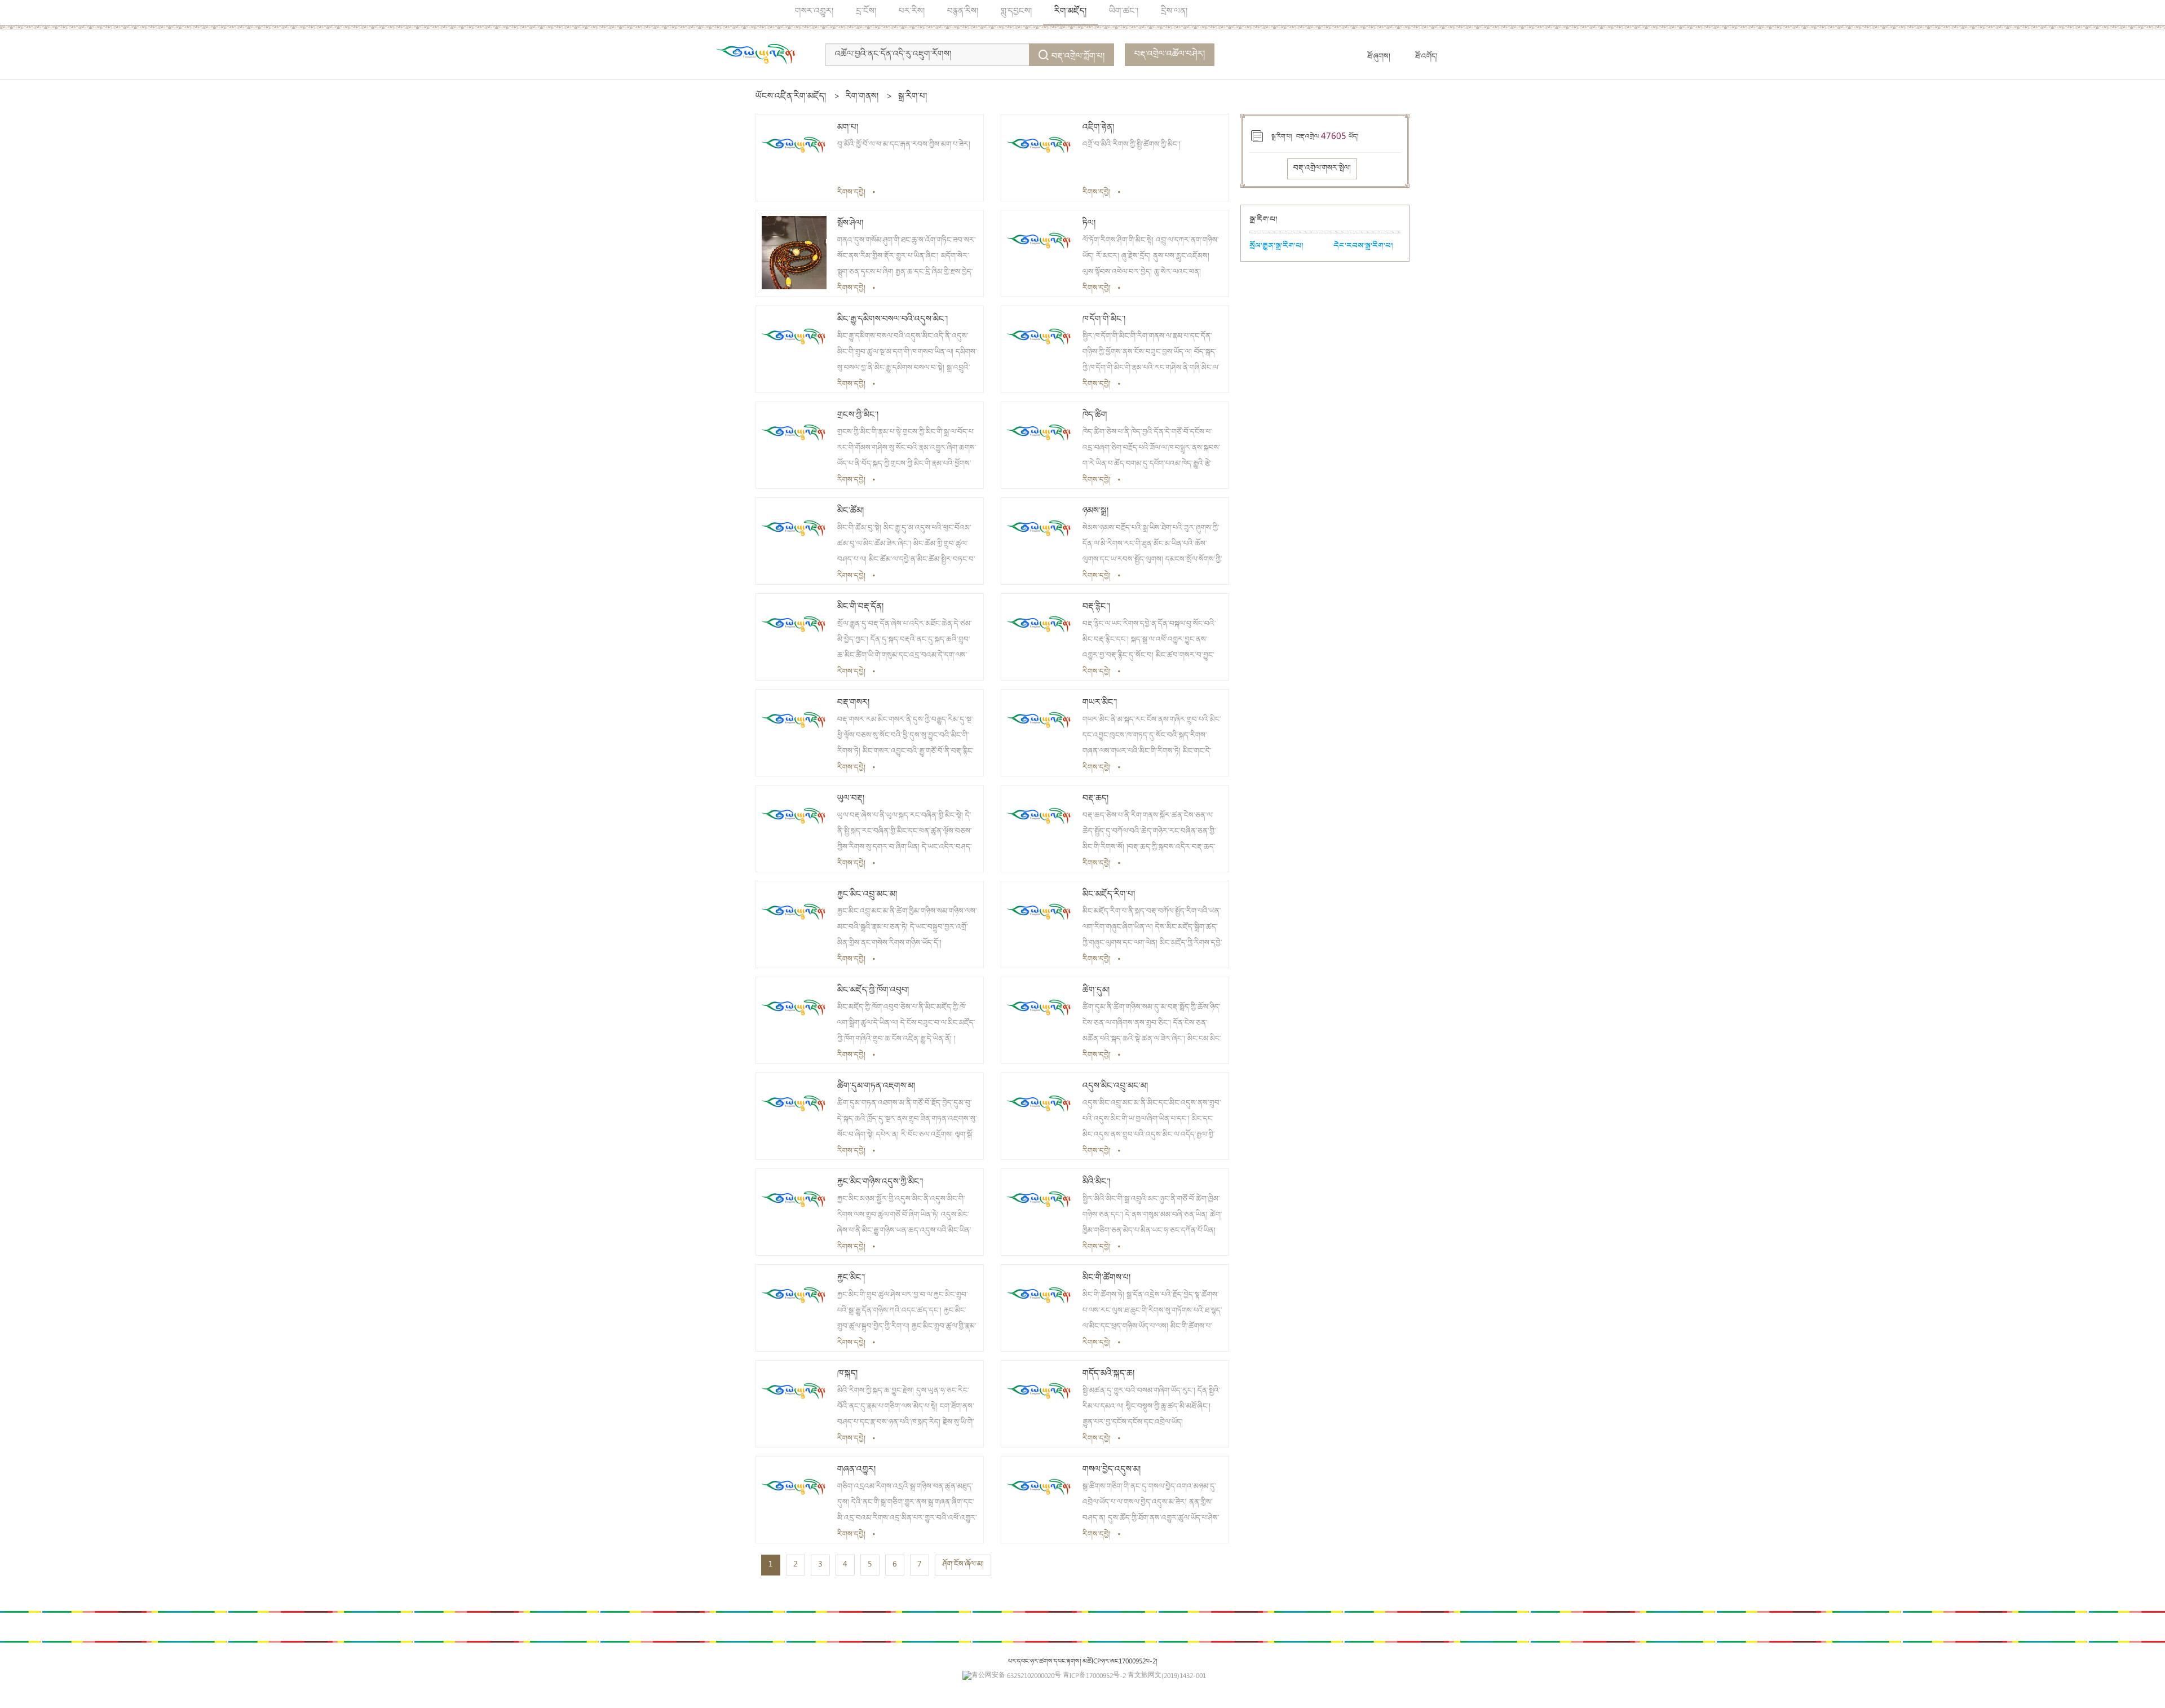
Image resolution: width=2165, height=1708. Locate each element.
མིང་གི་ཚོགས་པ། (1106, 1278)
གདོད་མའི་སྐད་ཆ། (1108, 1374)
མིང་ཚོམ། (850, 511)
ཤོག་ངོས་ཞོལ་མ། (963, 1565)
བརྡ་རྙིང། (1096, 607)
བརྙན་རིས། (963, 12)
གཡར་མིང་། (1100, 703)
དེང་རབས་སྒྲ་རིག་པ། (1363, 246)
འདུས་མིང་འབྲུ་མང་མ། (1115, 1087)
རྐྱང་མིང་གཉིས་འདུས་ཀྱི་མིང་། (880, 1182)
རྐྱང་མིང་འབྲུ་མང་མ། (867, 895)
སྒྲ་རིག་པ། (913, 97)
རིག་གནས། (862, 97)
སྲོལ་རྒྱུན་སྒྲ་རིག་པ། (1276, 246)
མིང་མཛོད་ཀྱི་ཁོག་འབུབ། (873, 991)
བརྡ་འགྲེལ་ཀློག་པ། (1078, 57)
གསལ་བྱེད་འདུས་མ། (1112, 1470)
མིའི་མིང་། (1096, 1182)
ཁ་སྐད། (847, 1374)
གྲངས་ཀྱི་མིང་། (858, 416)
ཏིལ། (1089, 224)
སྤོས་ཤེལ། (850, 224)
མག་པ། (848, 128)
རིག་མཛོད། (1070, 12)
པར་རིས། (912, 12)
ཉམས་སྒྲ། (1095, 511)
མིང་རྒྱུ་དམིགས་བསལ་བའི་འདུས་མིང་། (892, 320)
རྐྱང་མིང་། (851, 1278)
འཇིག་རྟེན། (1098, 128)
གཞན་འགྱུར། (856, 1470)
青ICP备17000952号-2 (1094, 1677)
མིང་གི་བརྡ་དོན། (860, 607)
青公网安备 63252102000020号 (1016, 1677)
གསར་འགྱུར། (814, 12)
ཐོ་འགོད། (1426, 57)
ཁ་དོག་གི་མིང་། (1104, 320)
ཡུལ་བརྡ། (851, 799)
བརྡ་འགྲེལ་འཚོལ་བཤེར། (1170, 55)
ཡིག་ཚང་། (1124, 12)
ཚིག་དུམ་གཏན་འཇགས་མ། (876, 1087)
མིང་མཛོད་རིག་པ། (1109, 895)
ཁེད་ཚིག (1095, 416)
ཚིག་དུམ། (1096, 991)
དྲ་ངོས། (866, 12)
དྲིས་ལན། (1174, 12)
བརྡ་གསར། (853, 703)
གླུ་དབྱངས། (1016, 12)
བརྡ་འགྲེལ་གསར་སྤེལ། (1322, 169)
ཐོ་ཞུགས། (1379, 57)
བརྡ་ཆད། (1095, 799)
